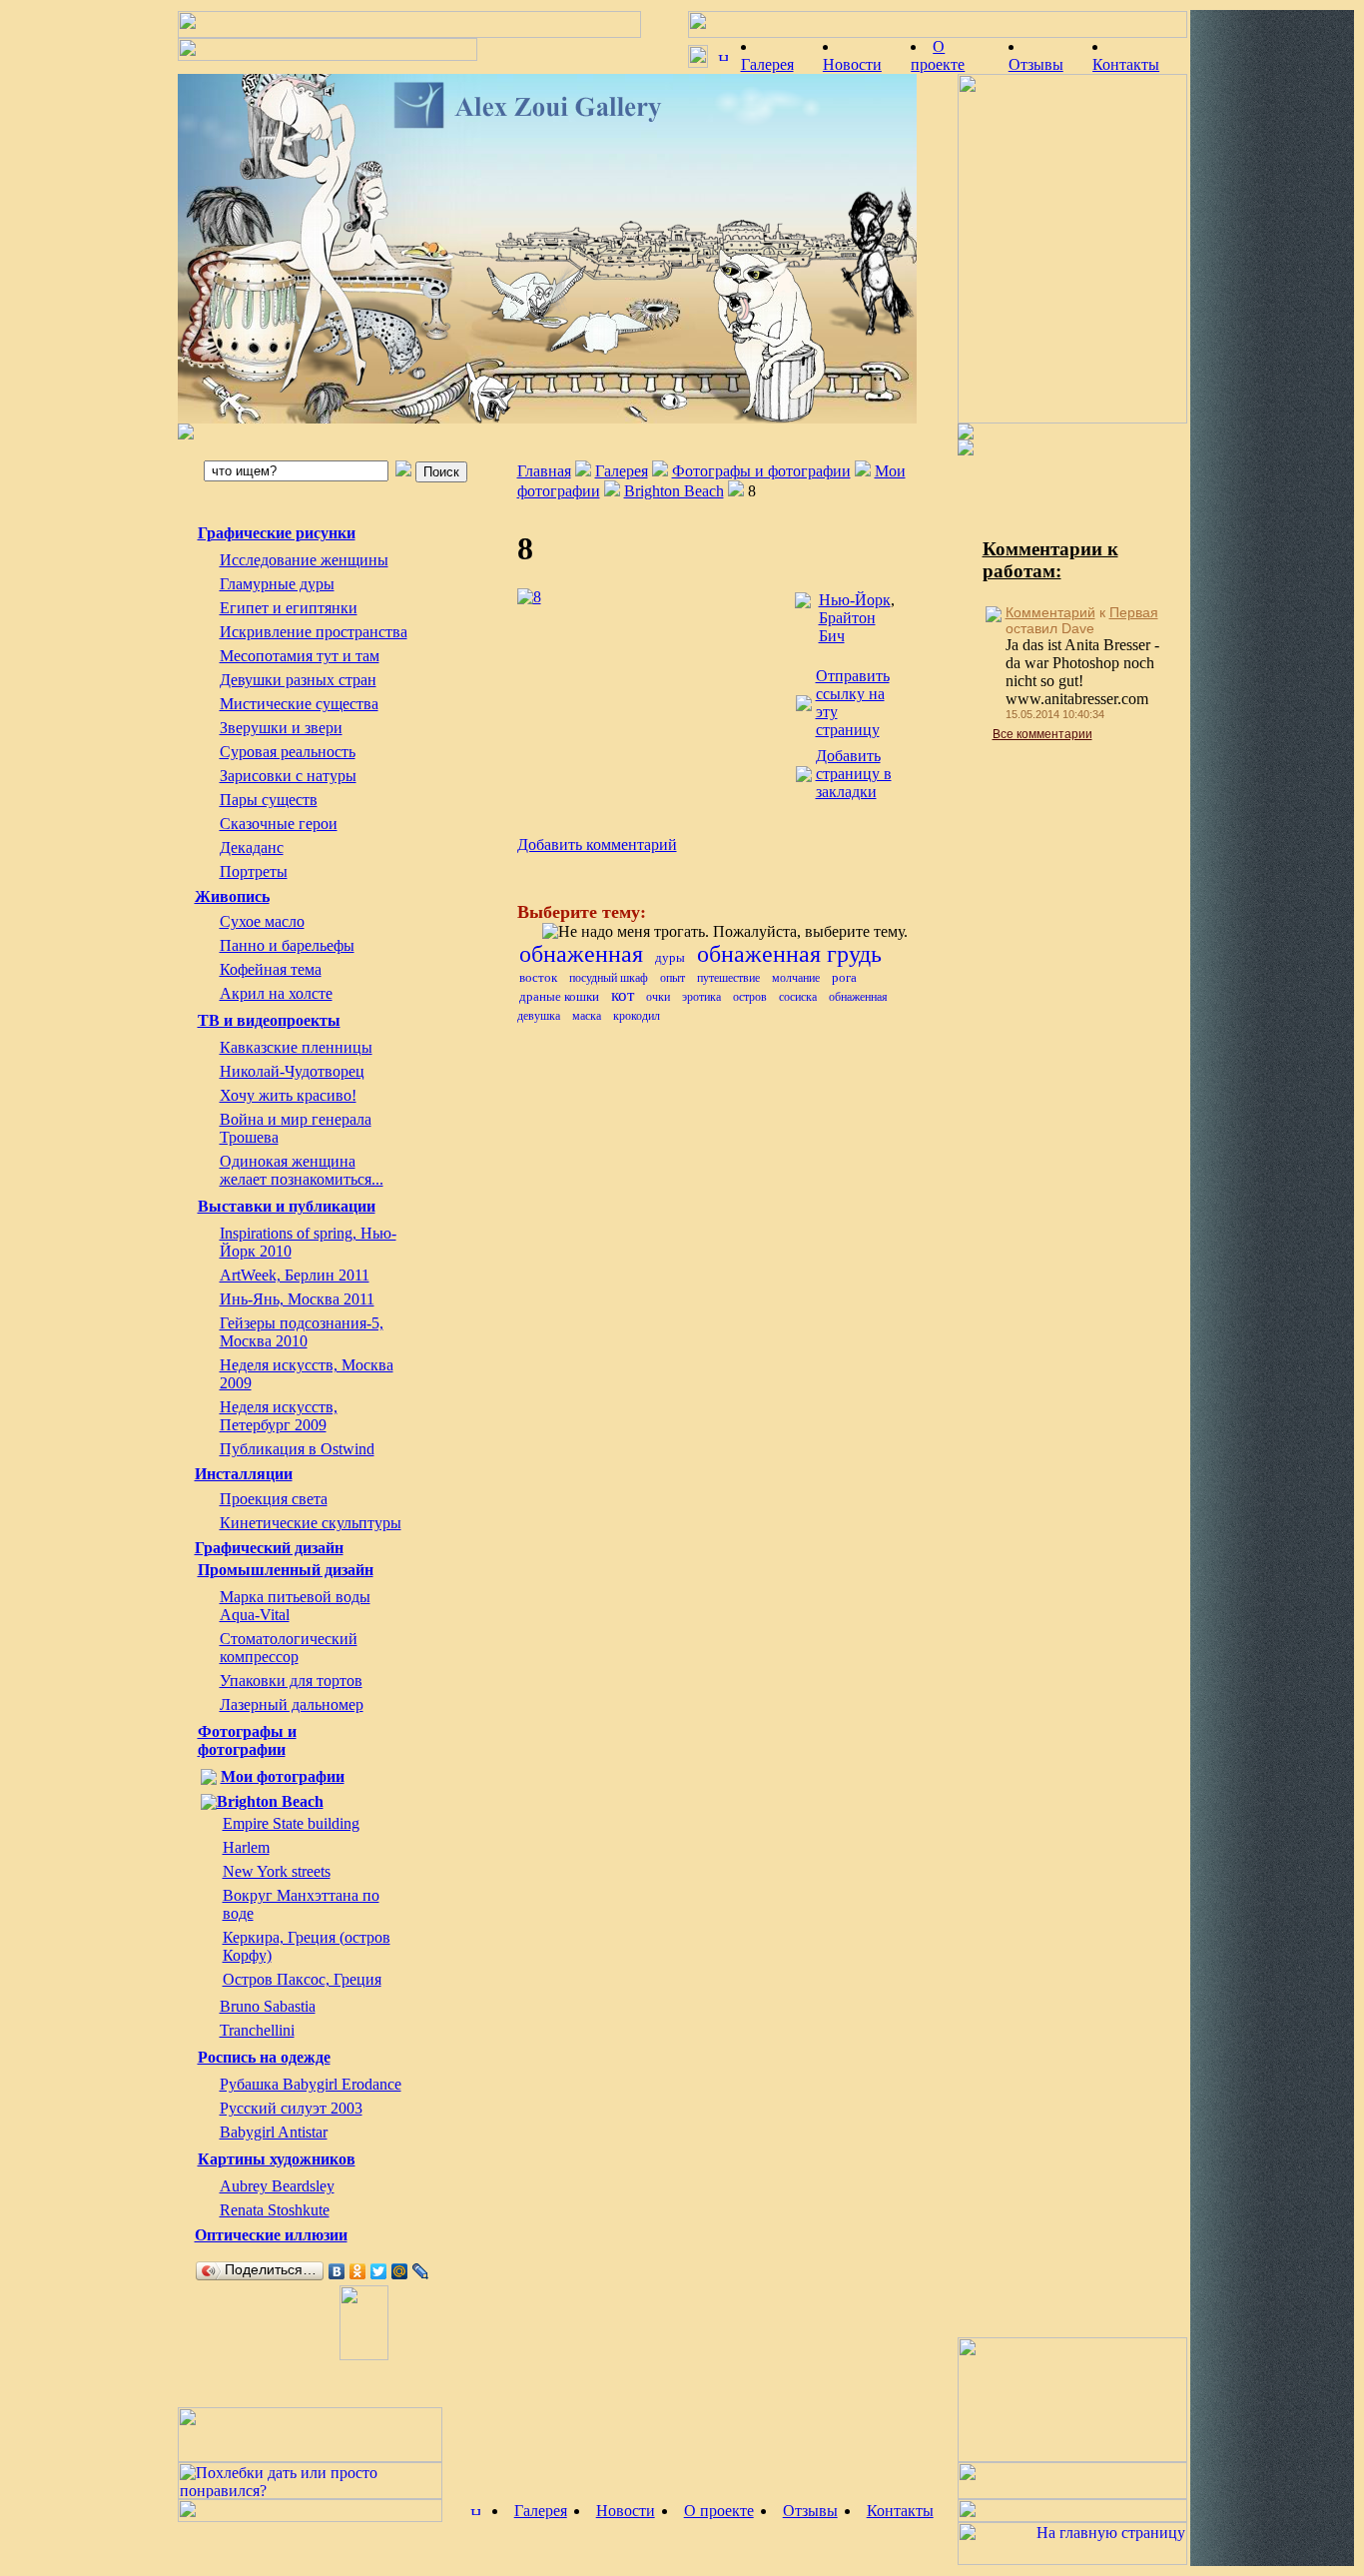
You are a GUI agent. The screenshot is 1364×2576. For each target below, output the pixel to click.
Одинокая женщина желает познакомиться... (302, 1170)
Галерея (622, 471)
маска (587, 1016)
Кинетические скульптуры (311, 1523)
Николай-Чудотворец (292, 1071)
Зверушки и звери (281, 728)
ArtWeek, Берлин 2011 (295, 1275)
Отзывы (810, 2511)
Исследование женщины (304, 560)
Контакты (900, 2511)
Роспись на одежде (264, 2057)
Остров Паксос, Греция (302, 1979)
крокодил (637, 1016)
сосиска (798, 997)
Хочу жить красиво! (288, 1095)
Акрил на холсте (276, 993)
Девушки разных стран (298, 680)
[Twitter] (379, 2271)
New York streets (277, 1871)
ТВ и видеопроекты (269, 1020)
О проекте (719, 2511)
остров (750, 997)
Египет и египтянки (289, 608)
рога (844, 977)
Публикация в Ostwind (297, 1449)
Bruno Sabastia (268, 2006)
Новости (626, 2511)
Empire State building (291, 1823)
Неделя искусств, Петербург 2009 (279, 1416)
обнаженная (581, 954)
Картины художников (277, 2159)
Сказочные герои (279, 824)
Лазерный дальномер (292, 1705)
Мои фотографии (283, 1776)
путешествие (728, 978)
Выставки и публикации (287, 1206)
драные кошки (559, 996)
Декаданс (252, 848)
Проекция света (274, 1499)
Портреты (254, 871)
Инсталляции (244, 1474)
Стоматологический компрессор (289, 1648)
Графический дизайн (269, 1548)
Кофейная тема (271, 969)
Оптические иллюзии (271, 2235)
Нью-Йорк (855, 600)
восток (538, 977)
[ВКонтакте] (337, 2271)
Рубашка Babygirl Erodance (311, 2084)
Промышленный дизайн (286, 1570)
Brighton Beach (270, 1801)
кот (623, 995)
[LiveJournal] (421, 2271)
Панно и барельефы (287, 945)
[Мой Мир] (400, 2271)
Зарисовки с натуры (288, 776)
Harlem (246, 1847)
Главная (544, 471)
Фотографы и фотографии (247, 1740)
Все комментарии (1042, 734)
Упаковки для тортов (291, 1681)
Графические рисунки (277, 533)
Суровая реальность (288, 752)
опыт (673, 978)
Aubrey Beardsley (277, 2186)
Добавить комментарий (597, 845)
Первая (1134, 612)
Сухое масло (262, 921)
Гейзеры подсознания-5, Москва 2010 (302, 1332)
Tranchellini (257, 2030)
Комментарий (1050, 612)
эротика (701, 997)
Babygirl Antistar (274, 2132)
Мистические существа (299, 704)
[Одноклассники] (358, 2271)
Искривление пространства (314, 632)
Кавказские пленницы (296, 1047)
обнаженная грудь (789, 954)
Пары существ (269, 800)
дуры (670, 957)
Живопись (232, 896)
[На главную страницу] (547, 249)
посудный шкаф (609, 978)
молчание (796, 978)
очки (658, 997)
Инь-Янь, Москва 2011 (297, 1299)
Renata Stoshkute (275, 2210)
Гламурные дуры (277, 584)
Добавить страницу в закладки (854, 774)
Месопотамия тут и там (300, 656)
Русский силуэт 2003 (291, 2108)
